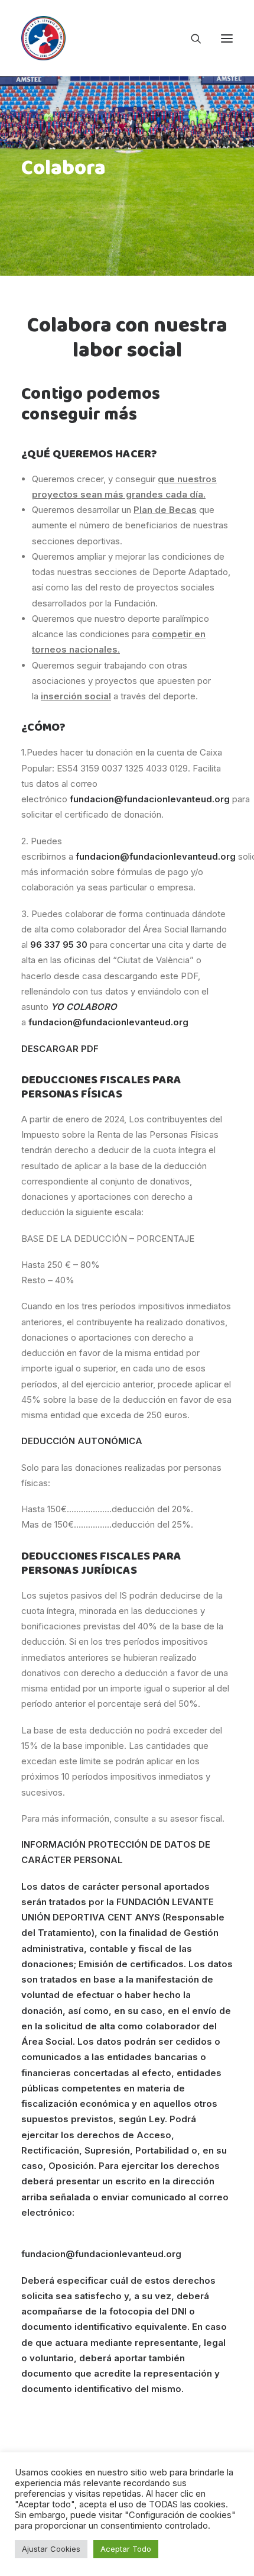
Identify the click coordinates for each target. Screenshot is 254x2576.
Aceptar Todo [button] (126, 2549)
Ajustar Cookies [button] (51, 2549)
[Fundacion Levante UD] (43, 38)
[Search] (191, 38)
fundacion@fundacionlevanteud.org (101, 2254)
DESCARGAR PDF (60, 1049)
